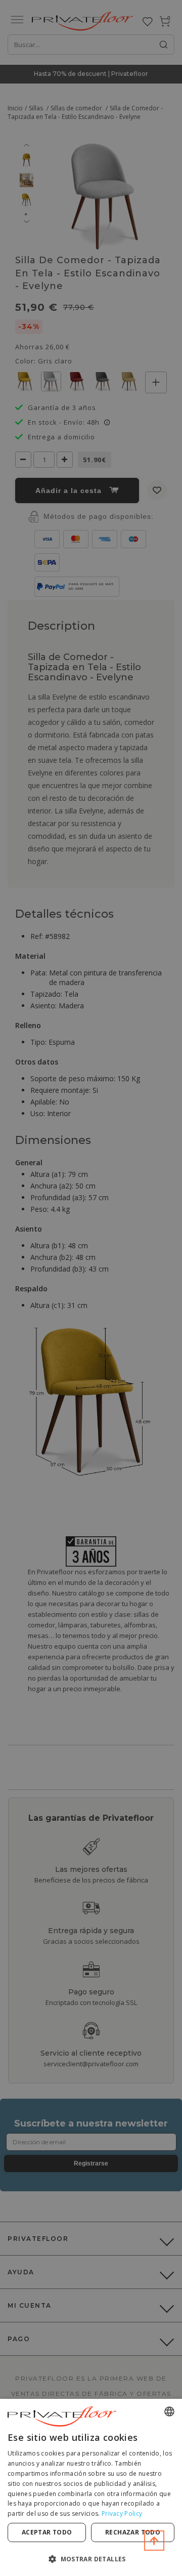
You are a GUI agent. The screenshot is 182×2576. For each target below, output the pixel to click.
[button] (91, 2559)
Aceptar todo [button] (47, 2532)
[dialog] (91, 2487)
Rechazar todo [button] (133, 2532)
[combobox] (169, 2411)
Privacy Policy (122, 2513)
